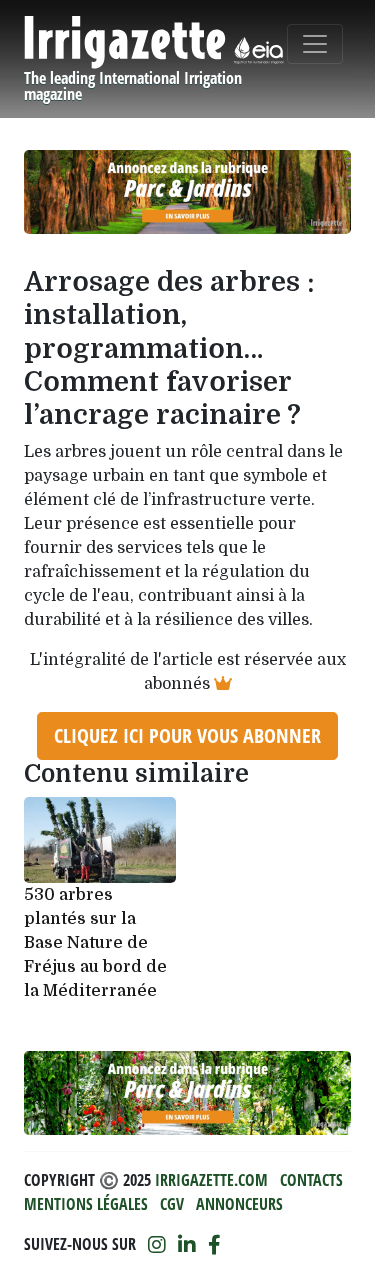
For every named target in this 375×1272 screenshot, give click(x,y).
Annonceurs (239, 1204)
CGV (172, 1204)
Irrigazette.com (211, 1180)
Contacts (311, 1180)
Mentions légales (86, 1204)
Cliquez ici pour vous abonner (187, 735)
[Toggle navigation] (315, 44)
